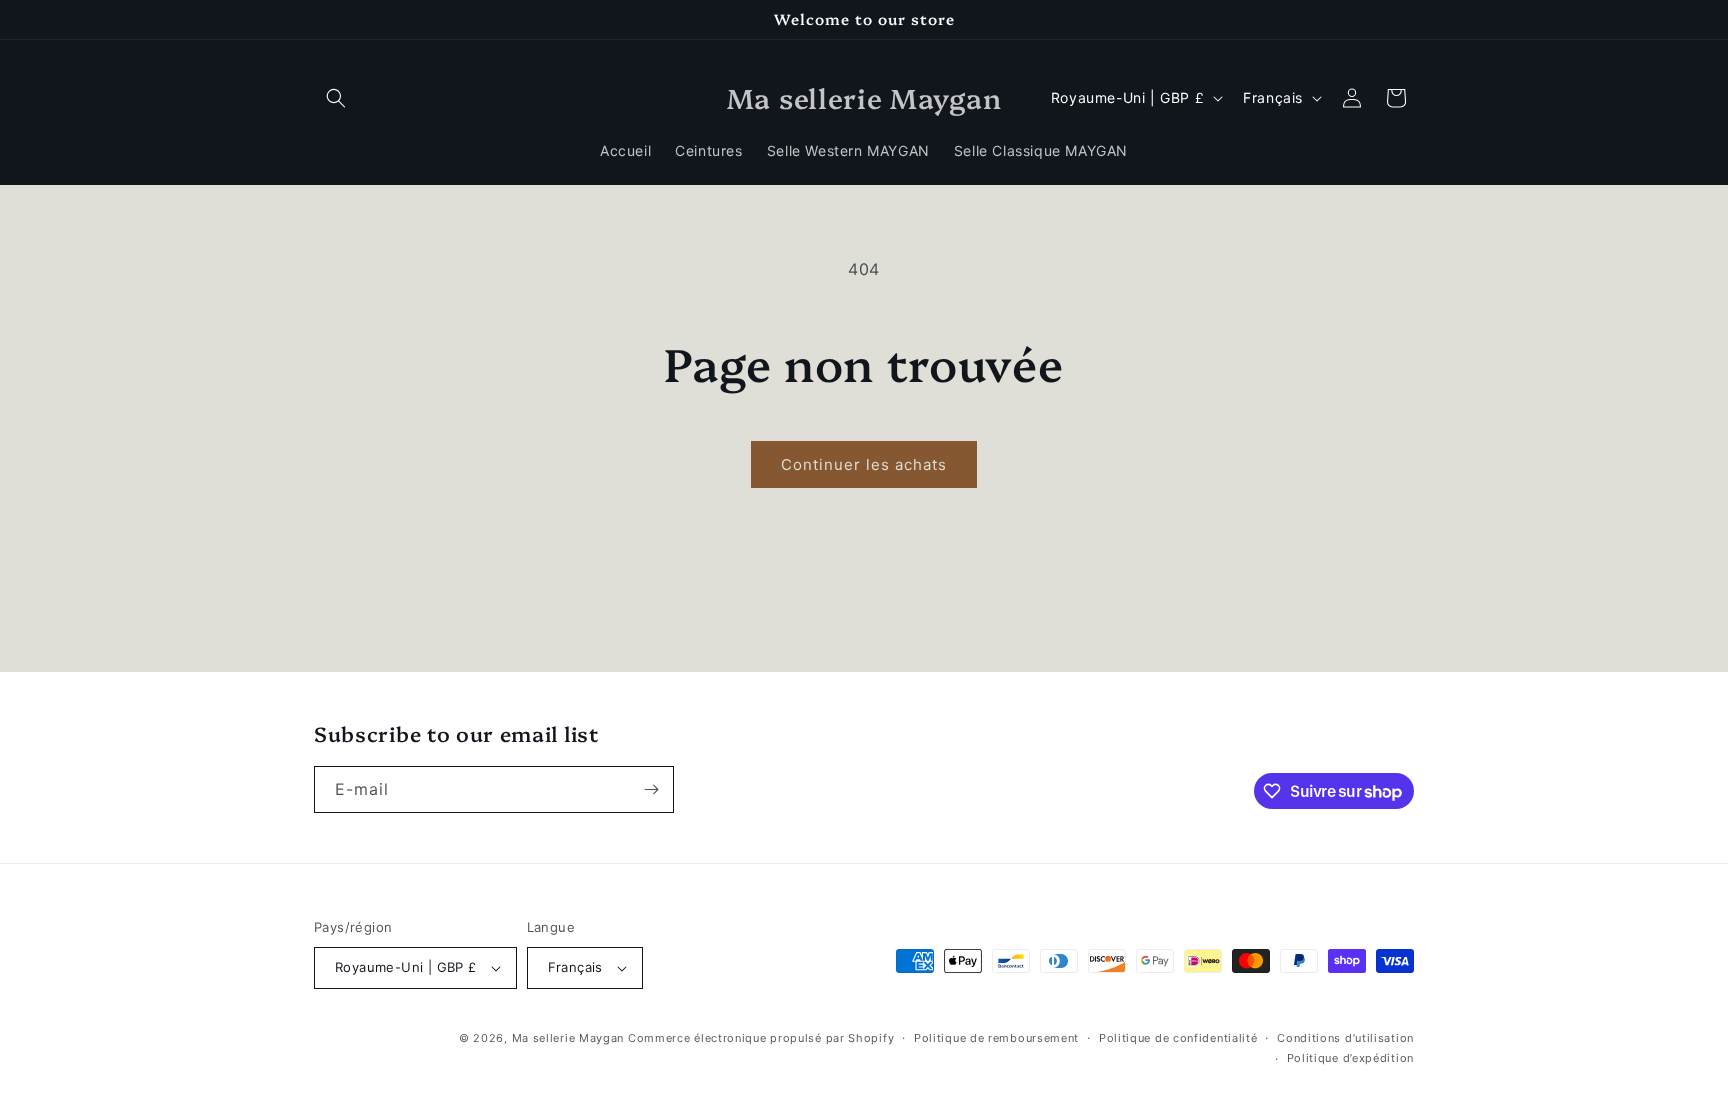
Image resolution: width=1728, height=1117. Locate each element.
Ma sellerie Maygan (568, 1038)
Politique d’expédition (1350, 1058)
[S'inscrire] (651, 789)
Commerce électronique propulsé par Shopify (761, 1038)
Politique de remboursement (996, 1038)
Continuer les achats (864, 464)
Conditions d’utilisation (1345, 1038)
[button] (336, 98)
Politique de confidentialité (1178, 1038)
